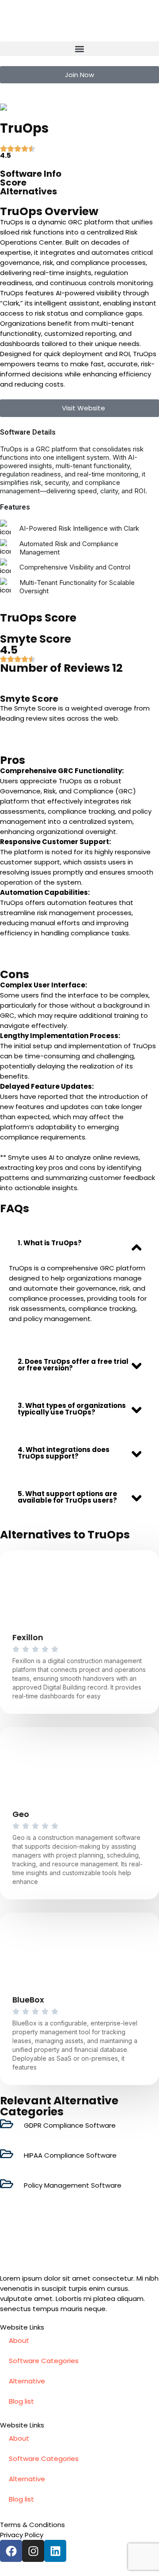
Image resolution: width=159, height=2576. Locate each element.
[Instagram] (33, 2551)
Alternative (27, 2381)
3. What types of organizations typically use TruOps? (72, 1409)
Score (13, 182)
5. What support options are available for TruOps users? (67, 1497)
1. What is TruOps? (50, 1243)
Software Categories (44, 2361)
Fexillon (28, 1637)
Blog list (21, 2401)
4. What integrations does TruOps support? (64, 1453)
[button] (79, 49)
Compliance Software (69, 107)
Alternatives (28, 191)
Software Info (31, 174)
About (19, 2340)
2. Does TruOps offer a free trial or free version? (73, 1365)
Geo (21, 1814)
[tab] (79, 1243)
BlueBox (28, 2000)
